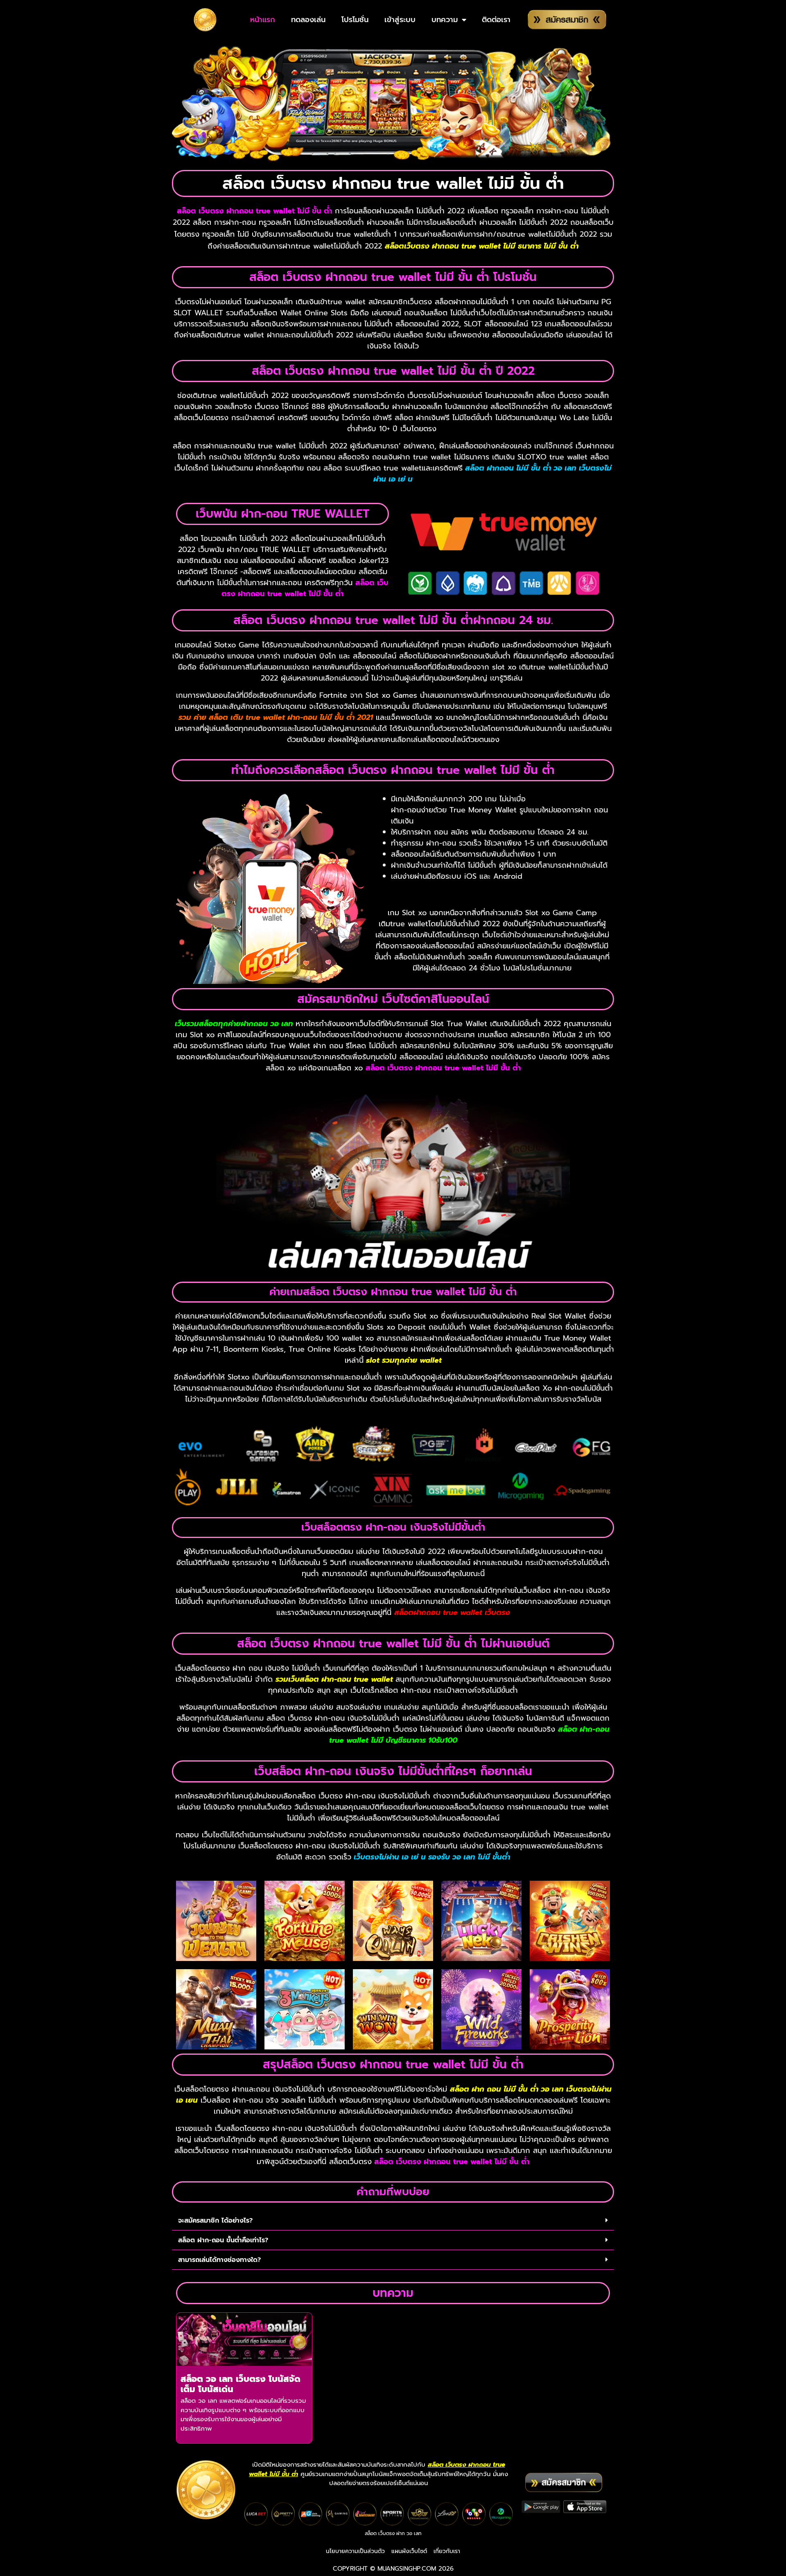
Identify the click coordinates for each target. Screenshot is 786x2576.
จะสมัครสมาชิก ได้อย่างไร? (215, 2221)
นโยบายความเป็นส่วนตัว (355, 2551)
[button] (393, 2221)
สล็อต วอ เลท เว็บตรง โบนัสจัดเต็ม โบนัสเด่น (241, 2384)
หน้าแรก (263, 20)
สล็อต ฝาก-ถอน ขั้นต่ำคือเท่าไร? (223, 2240)
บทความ (445, 20)
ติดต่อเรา (496, 20)
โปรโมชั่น (355, 20)
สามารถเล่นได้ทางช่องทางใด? (219, 2260)
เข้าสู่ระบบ (400, 20)
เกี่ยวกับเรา (447, 2551)
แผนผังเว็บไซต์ (409, 2551)
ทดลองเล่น (308, 20)
